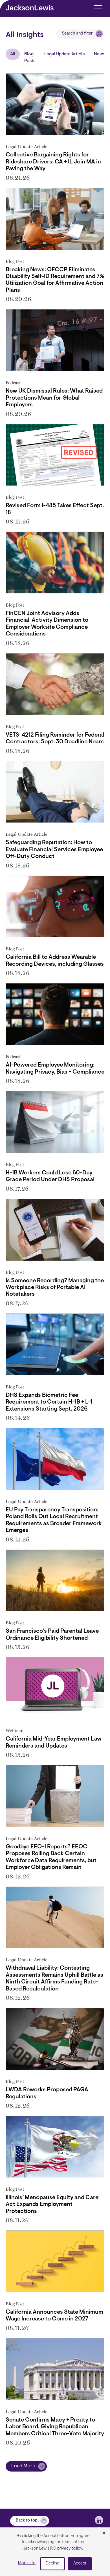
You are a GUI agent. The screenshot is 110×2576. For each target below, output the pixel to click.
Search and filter (77, 34)
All (13, 54)
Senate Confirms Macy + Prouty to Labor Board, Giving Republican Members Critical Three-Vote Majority (55, 2427)
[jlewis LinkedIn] (99, 2520)
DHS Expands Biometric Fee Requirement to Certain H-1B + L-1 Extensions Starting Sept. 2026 (49, 1402)
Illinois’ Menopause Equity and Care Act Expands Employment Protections (52, 2205)
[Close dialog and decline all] (104, 2534)
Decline (52, 2564)
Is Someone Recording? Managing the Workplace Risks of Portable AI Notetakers (55, 1288)
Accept (80, 2564)
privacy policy (70, 2549)
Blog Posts (30, 58)
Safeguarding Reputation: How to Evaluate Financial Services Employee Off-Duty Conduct (54, 850)
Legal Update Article (65, 54)
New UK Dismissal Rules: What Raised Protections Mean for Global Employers (54, 398)
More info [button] (27, 2563)
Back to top (27, 2521)
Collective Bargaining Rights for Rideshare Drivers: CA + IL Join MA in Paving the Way (53, 162)
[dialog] (55, 2552)
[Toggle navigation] (98, 8)
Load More (23, 2466)
